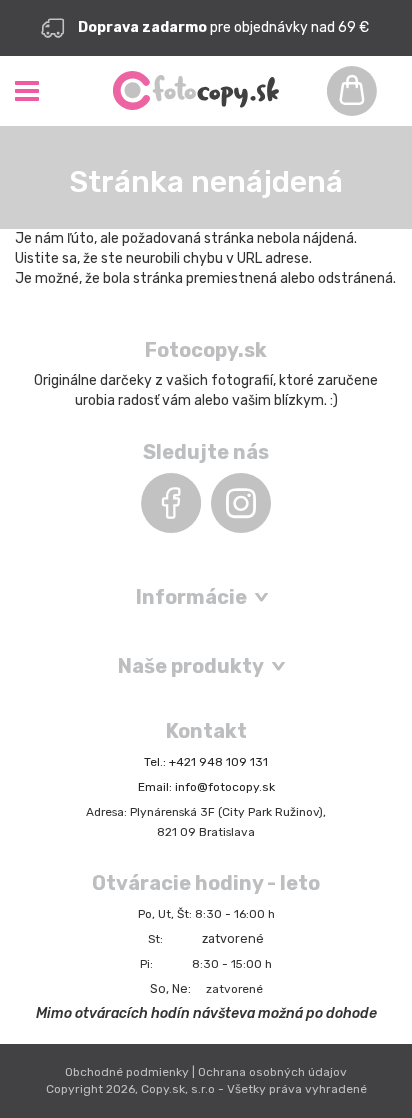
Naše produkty (191, 666)
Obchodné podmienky (127, 1072)
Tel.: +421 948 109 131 (206, 762)
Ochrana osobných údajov (272, 1072)
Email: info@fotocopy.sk (206, 787)
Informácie (191, 597)
